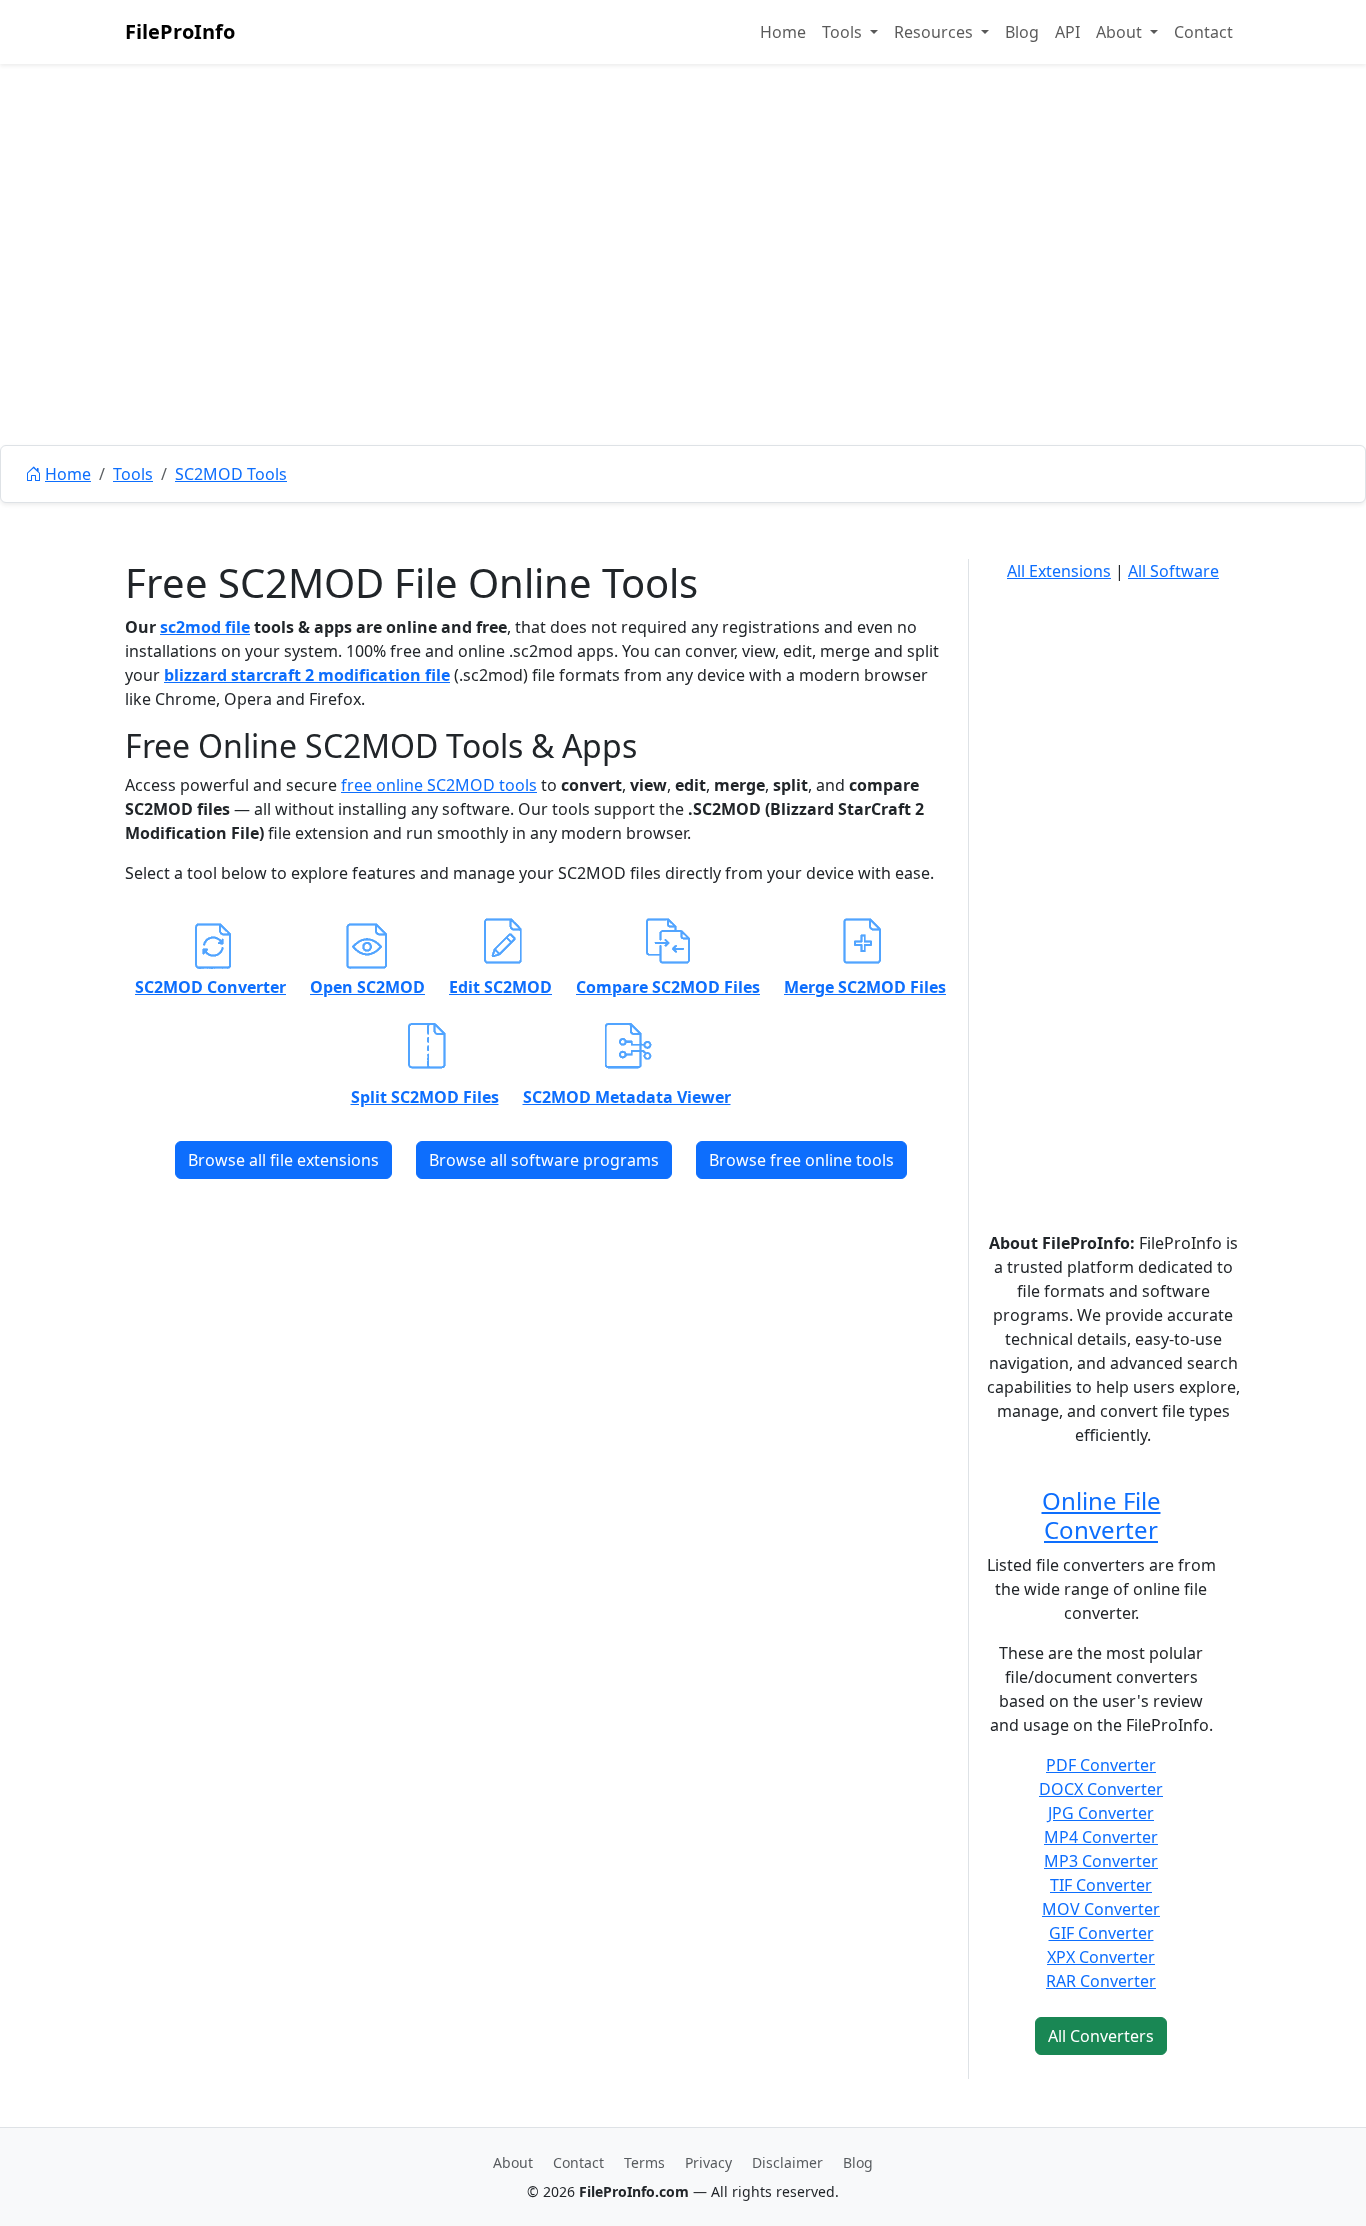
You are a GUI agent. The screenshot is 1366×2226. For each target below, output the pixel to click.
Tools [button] (844, 32)
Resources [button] (935, 32)
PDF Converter (1101, 1765)
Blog (1022, 32)
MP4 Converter (1101, 1837)
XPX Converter (1101, 1957)
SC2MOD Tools (231, 474)
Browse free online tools (801, 1160)
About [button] (1121, 32)
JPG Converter (1101, 1813)
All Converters (1101, 2036)
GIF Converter (1101, 1933)
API (1067, 32)
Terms (644, 2162)
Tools (133, 474)
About (513, 2162)
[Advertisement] (683, 300)
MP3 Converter (1101, 1861)
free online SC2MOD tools (439, 785)
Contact (1203, 32)
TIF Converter (1101, 1885)
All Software (1173, 571)
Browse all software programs (544, 1160)
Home (783, 32)
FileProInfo (180, 31)
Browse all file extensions (283, 1160)
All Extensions (1059, 571)
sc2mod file (205, 627)
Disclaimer (787, 2162)
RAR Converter (1101, 1981)
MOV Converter (1101, 1909)
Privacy (708, 2162)
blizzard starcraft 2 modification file (307, 675)
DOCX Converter (1101, 1789)
